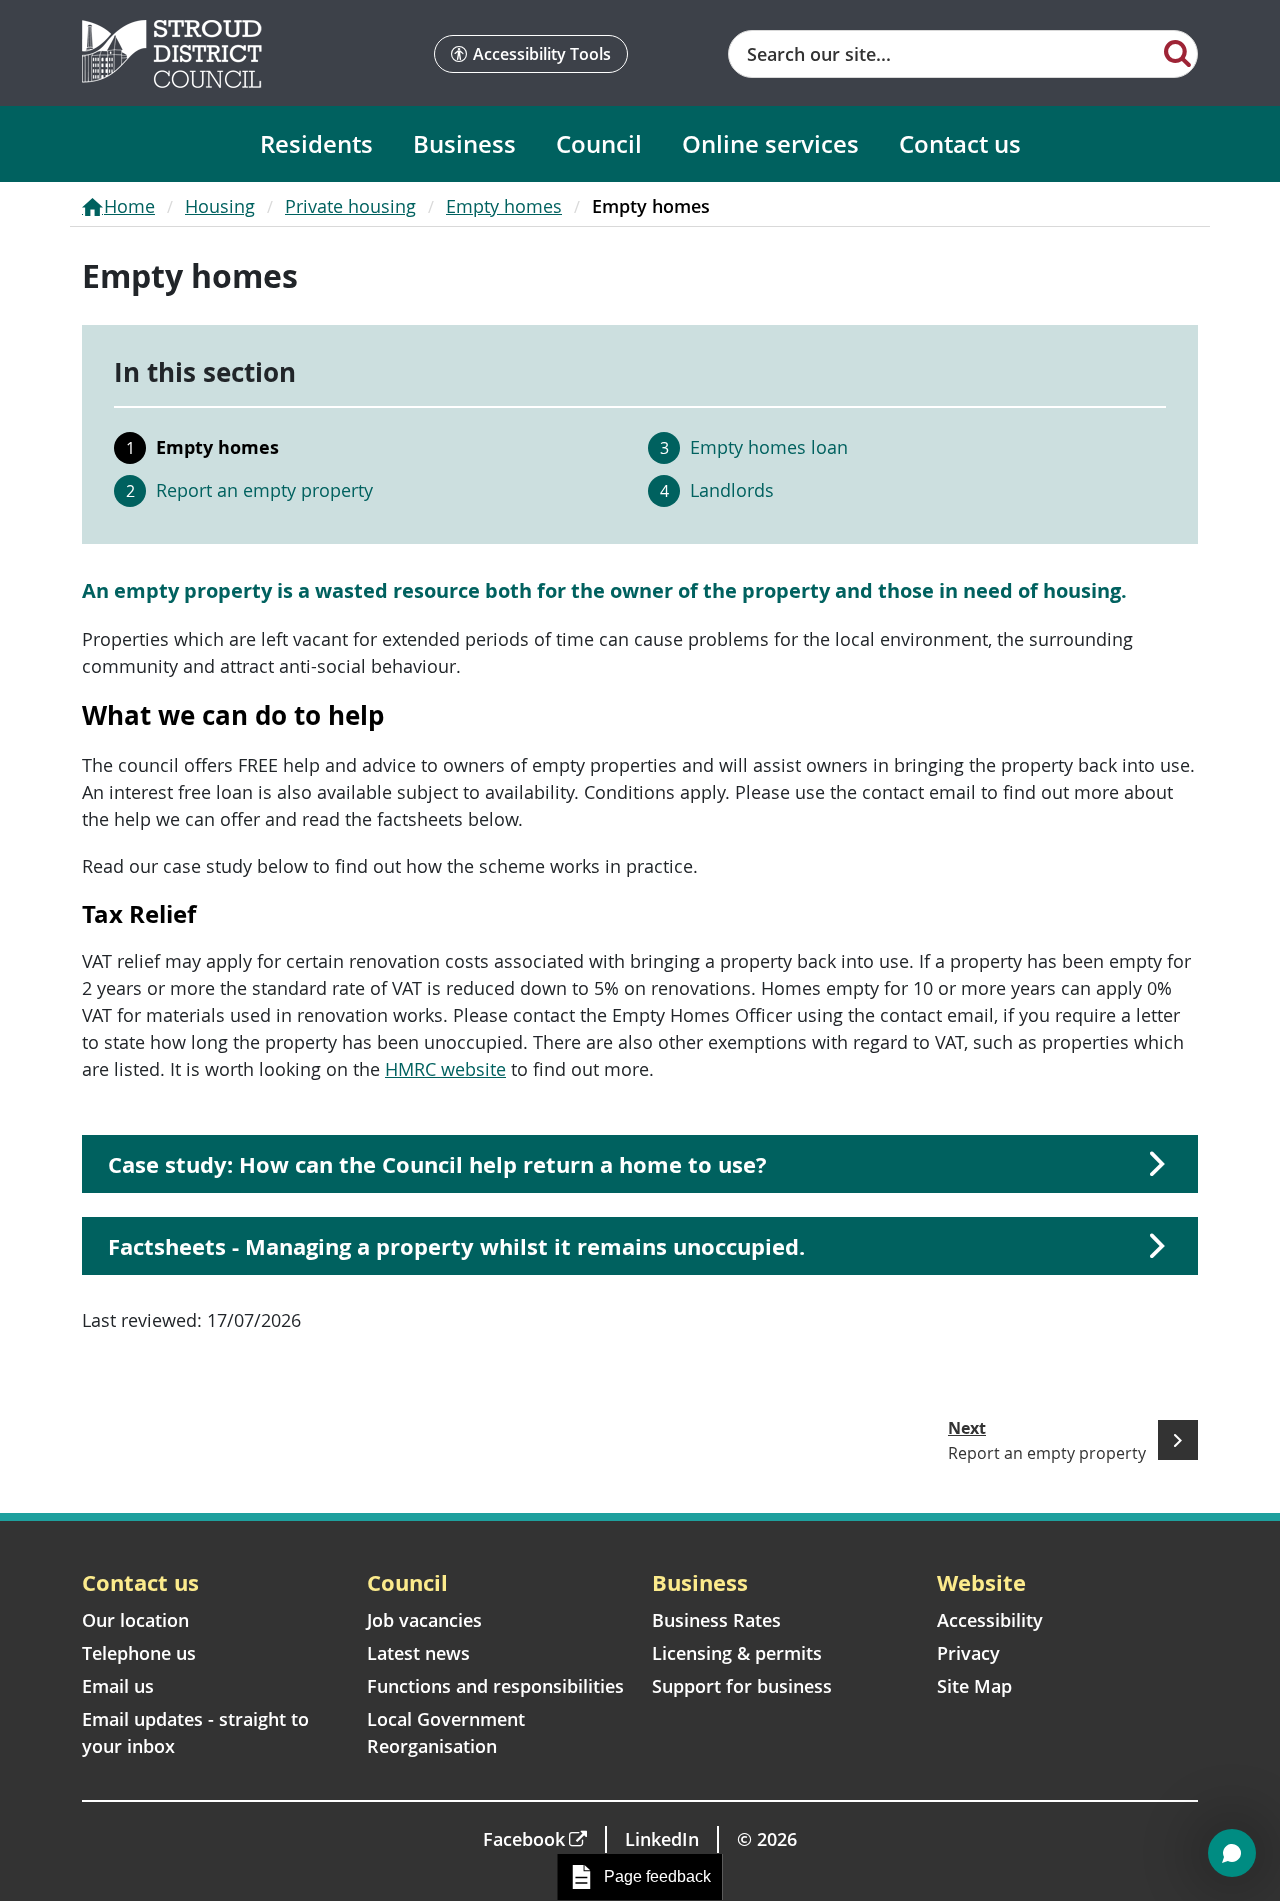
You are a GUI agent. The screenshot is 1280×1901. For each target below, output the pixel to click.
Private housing (350, 206)
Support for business (742, 1686)
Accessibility (990, 1620)
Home (129, 206)
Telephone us (139, 1653)
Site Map (974, 1686)
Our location (135, 1620)
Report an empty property (264, 490)
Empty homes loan (769, 447)
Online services (770, 143)
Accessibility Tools (542, 54)
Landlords (732, 490)
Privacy (968, 1653)
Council (599, 143)
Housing (220, 206)
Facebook (524, 1839)
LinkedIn (662, 1839)
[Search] (1177, 52)
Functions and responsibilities (495, 1686)
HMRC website (445, 1069)
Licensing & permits (737, 1653)
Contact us (960, 143)
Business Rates (716, 1620)
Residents (316, 143)
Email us (118, 1686)
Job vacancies (424, 1620)
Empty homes (504, 206)
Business (464, 143)
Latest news (418, 1653)
